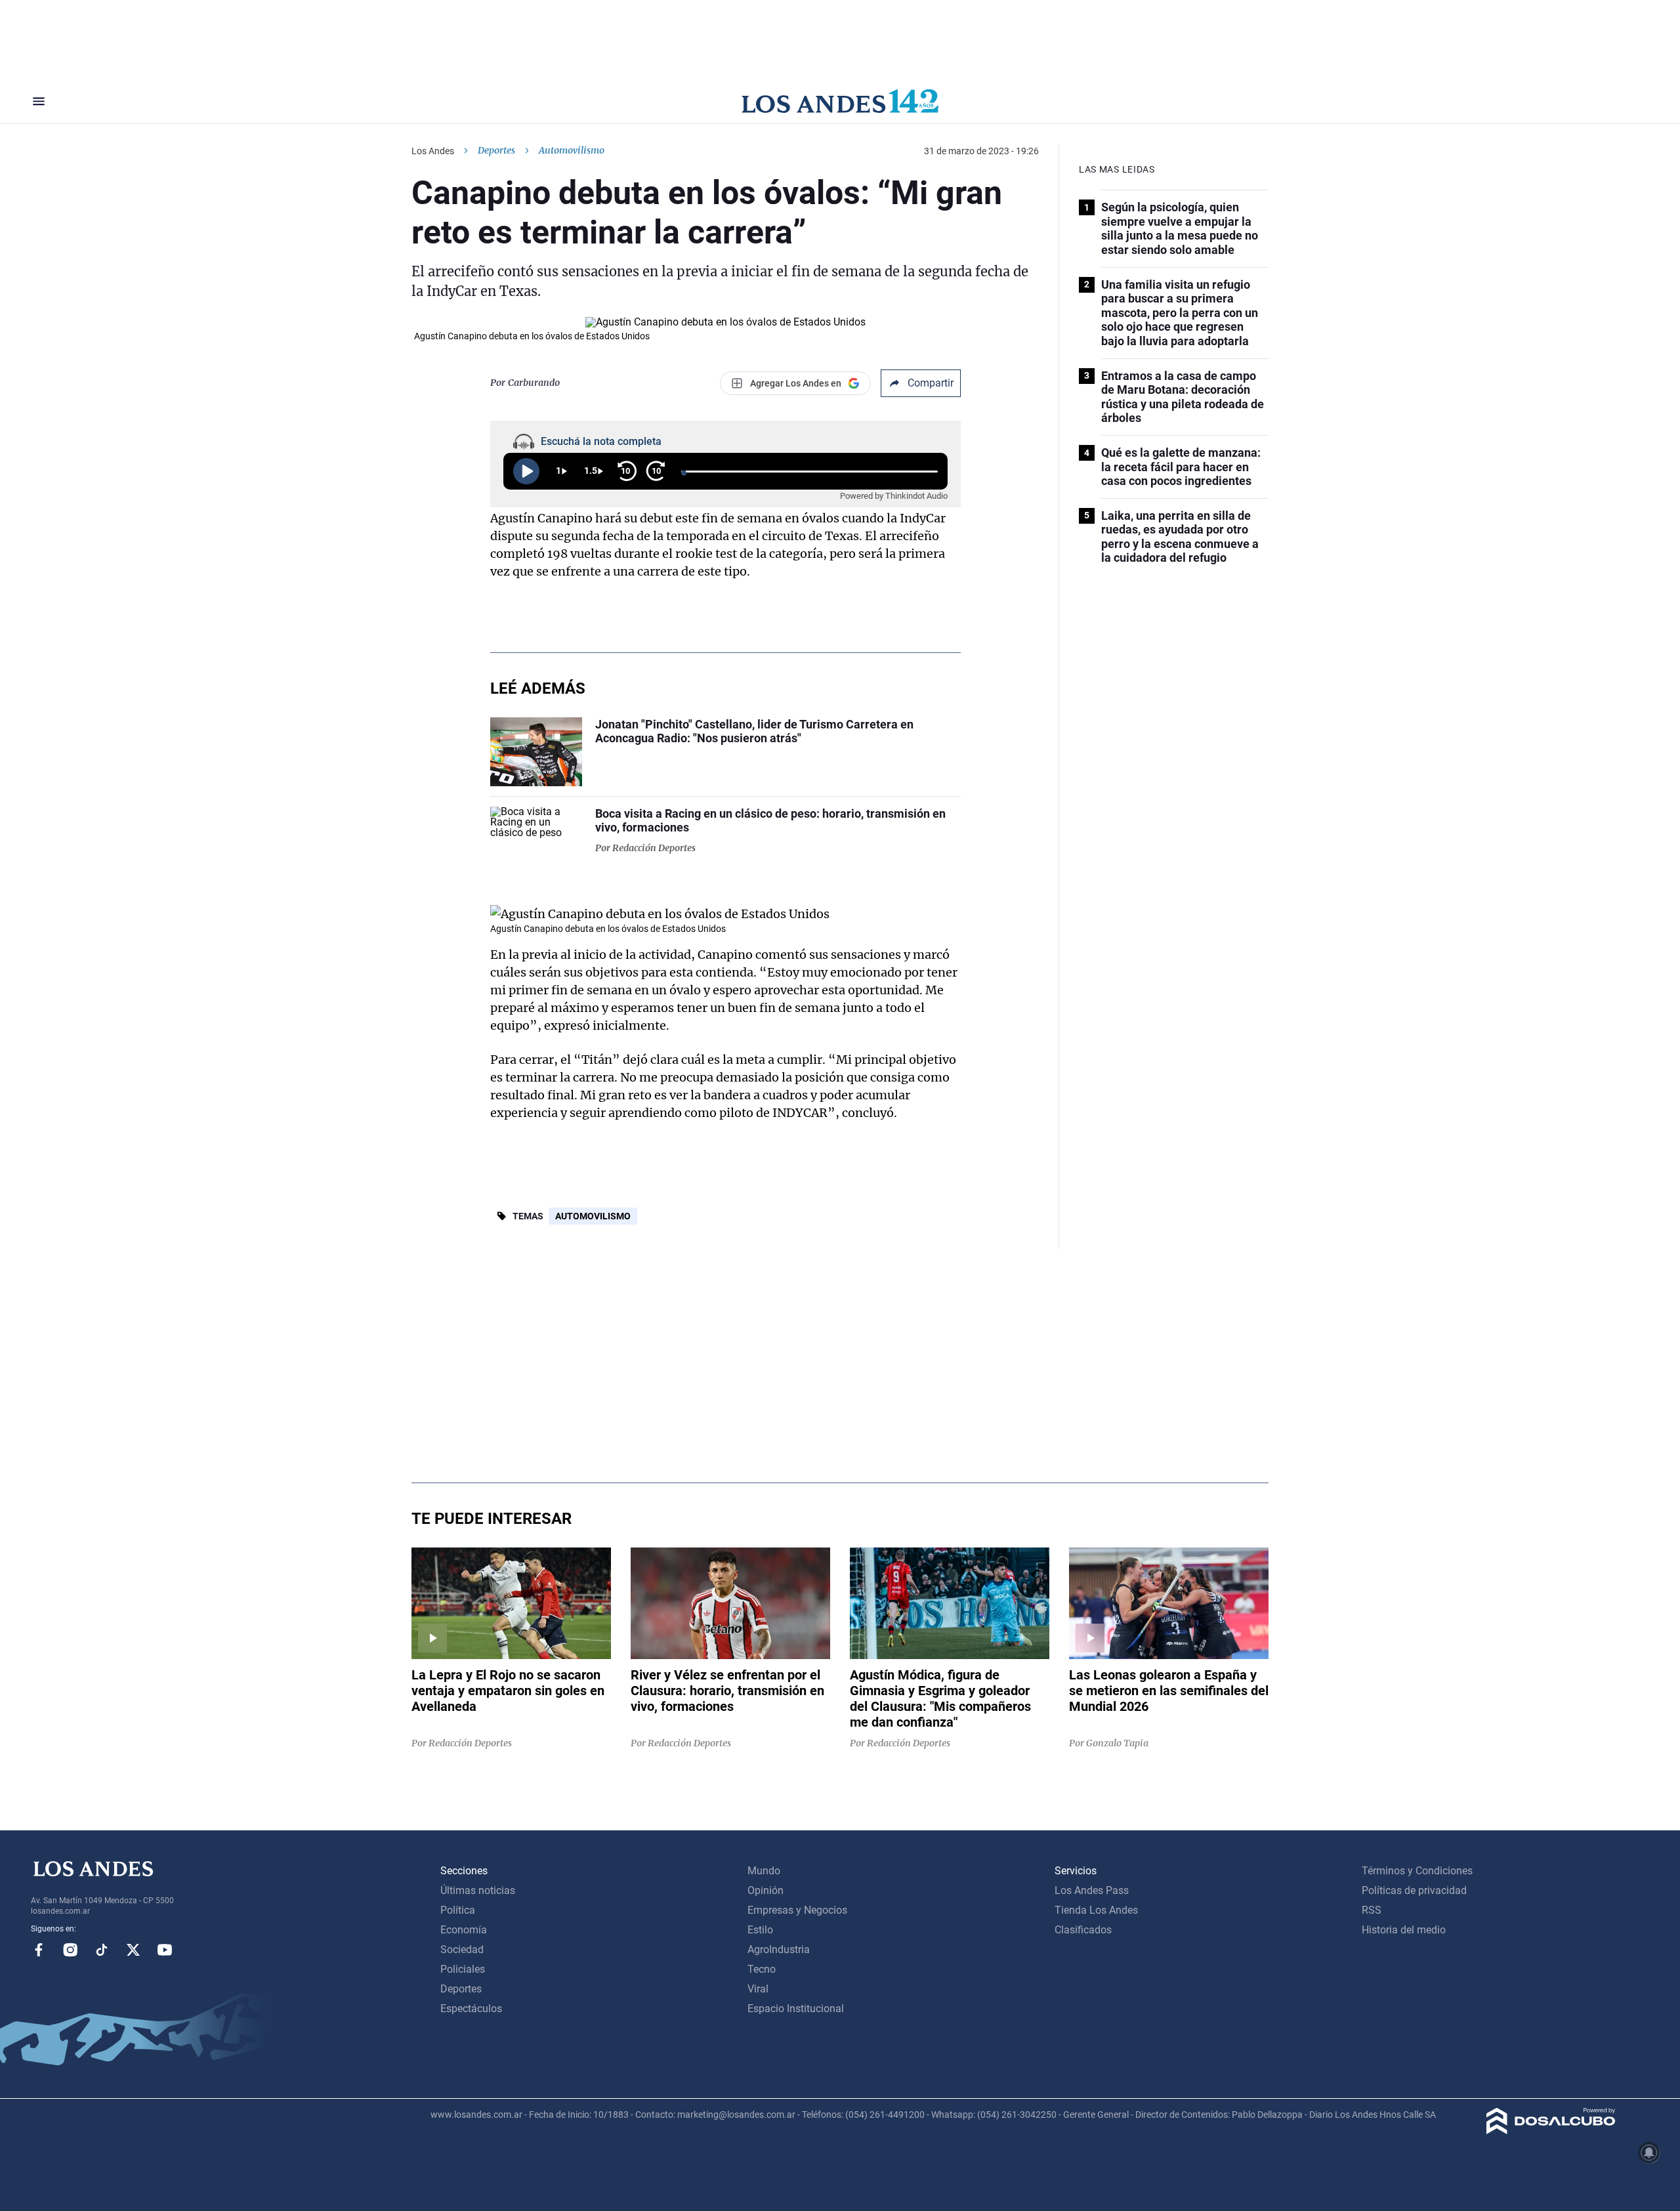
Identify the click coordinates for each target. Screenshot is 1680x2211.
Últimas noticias (478, 1890)
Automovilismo (593, 1216)
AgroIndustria (779, 1949)
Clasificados (1083, 1930)
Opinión (766, 1890)
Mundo (764, 1871)
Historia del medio (1404, 1930)
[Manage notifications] (1649, 2153)
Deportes (496, 150)
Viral (758, 1989)
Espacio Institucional (796, 2009)
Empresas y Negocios (797, 1910)
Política (458, 1910)
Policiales (463, 1969)
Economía (464, 1930)
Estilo (760, 1930)
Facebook (39, 1950)
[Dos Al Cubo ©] (1551, 2131)
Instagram (70, 1950)
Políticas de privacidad (1414, 1890)
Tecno (762, 1969)
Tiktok (102, 1950)
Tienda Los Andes (1096, 1910)
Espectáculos (471, 2009)
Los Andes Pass (1092, 1890)
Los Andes (433, 151)
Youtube (165, 1950)
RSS (1372, 1910)
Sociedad (462, 1949)
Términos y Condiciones (1417, 1871)
